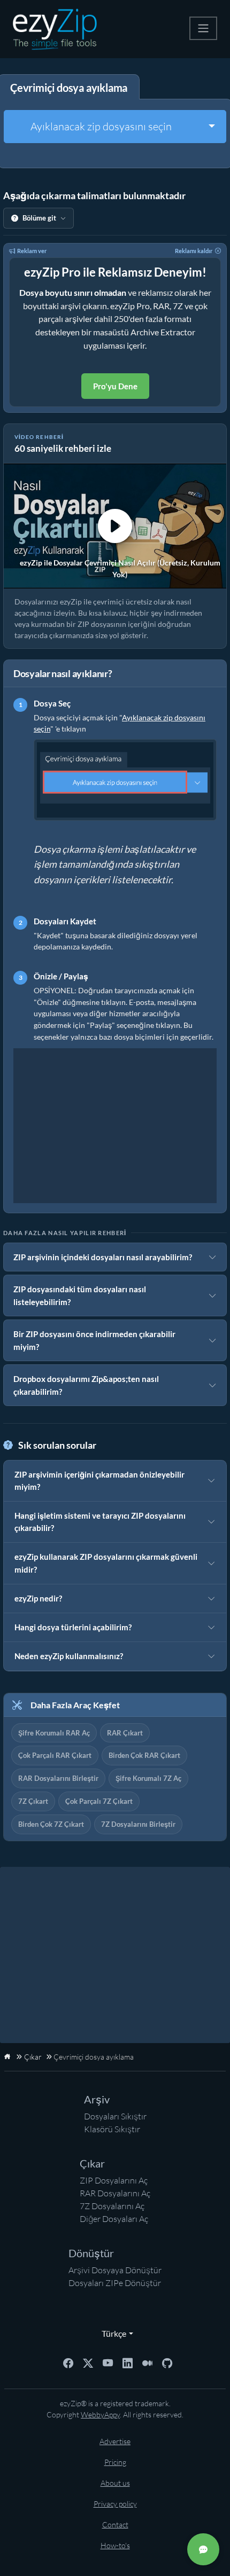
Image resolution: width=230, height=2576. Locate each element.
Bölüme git (39, 218)
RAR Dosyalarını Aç (115, 2193)
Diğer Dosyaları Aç (114, 2219)
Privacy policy (115, 2504)
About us (115, 2483)
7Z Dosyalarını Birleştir (138, 1824)
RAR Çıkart (125, 1733)
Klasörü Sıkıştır (112, 2129)
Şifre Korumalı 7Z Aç (148, 1778)
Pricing (115, 2462)
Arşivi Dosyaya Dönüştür (115, 2270)
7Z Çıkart (33, 1801)
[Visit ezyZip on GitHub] (167, 2362)
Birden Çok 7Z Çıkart (51, 1824)
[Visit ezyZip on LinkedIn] (128, 2362)
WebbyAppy (100, 2414)
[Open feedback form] (203, 2549)
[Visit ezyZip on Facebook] (68, 2362)
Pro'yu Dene (115, 386)
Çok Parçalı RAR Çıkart (55, 1755)
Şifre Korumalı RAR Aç (54, 1733)
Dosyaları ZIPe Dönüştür (115, 2283)
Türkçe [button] (112, 2333)
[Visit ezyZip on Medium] (147, 2362)
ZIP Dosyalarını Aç (114, 2180)
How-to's (115, 2545)
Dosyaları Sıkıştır (115, 2116)
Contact (115, 2524)
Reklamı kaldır (194, 251)
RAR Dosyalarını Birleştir (58, 1778)
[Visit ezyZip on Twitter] (88, 2362)
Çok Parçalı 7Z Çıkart (99, 1801)
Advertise (115, 2441)
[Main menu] (203, 28)
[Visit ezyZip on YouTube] (108, 2362)
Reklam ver (32, 251)
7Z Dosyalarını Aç (112, 2206)
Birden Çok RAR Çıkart (144, 1755)
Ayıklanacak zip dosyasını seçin (101, 126)
